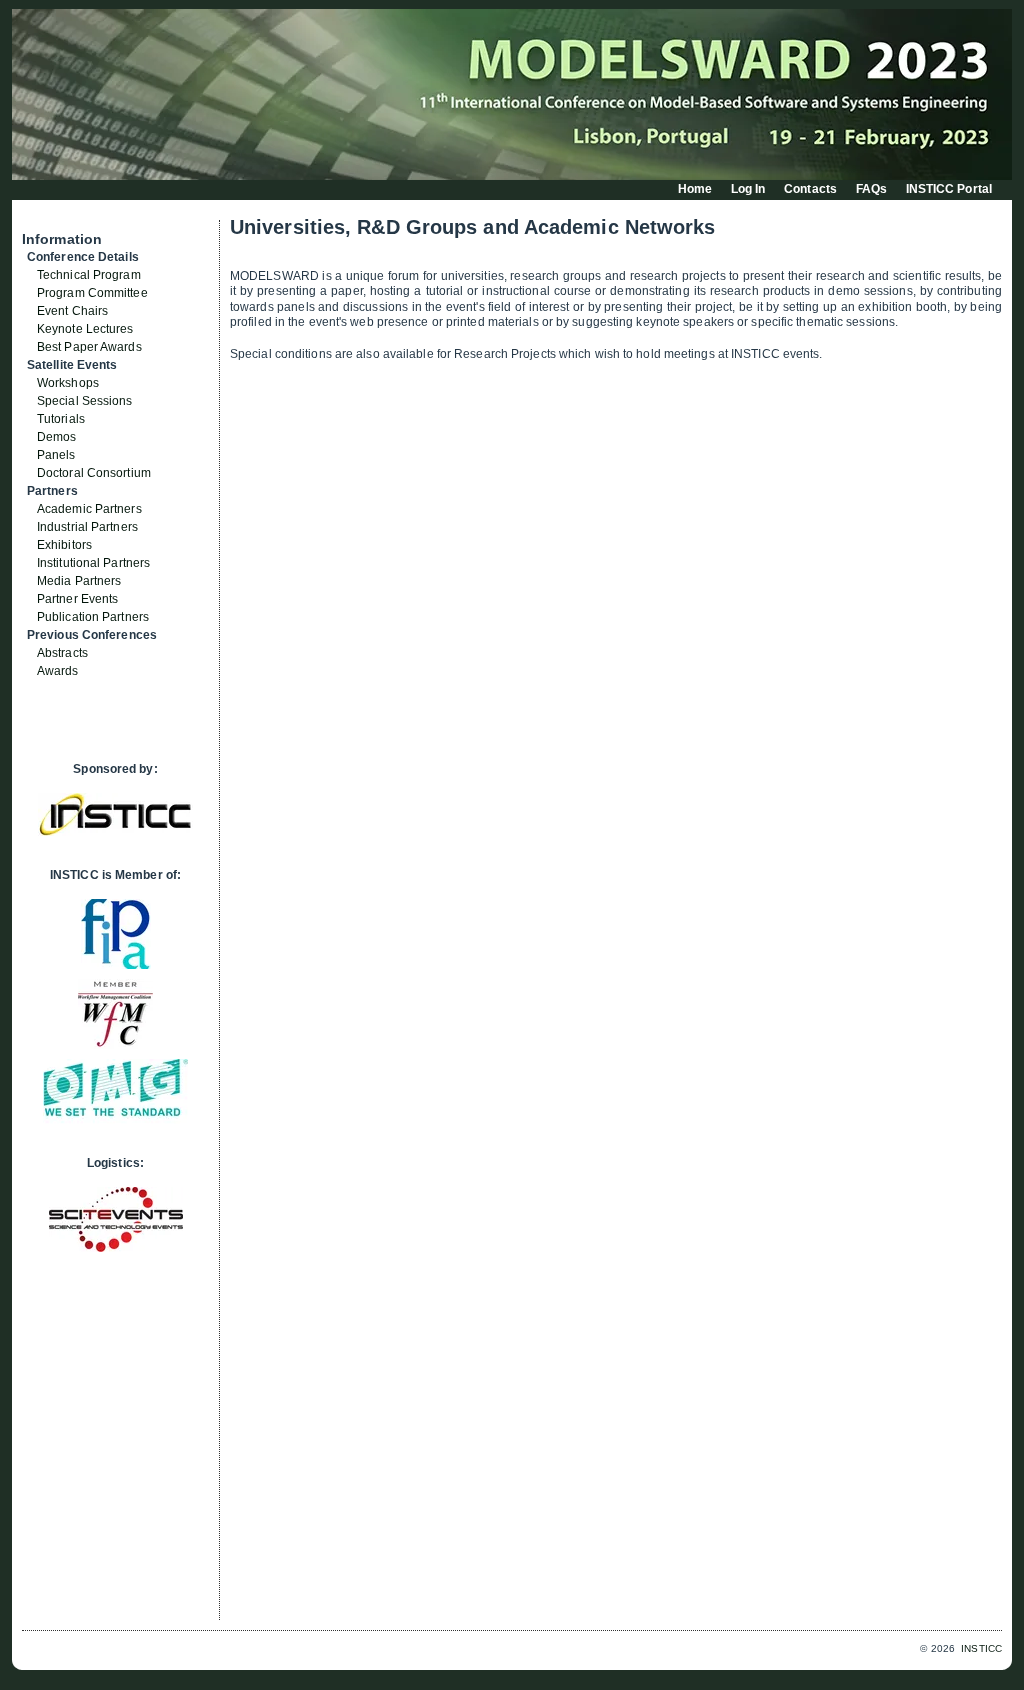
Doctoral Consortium (94, 473)
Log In (748, 189)
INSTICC (981, 1648)
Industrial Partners (87, 527)
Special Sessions (85, 401)
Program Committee (92, 293)
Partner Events (77, 599)
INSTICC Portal (949, 189)
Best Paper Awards (89, 347)
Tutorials (61, 419)
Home (695, 189)
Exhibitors (64, 545)
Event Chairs (72, 311)
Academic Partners (89, 509)
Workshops (68, 383)
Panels (56, 455)
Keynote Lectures (85, 329)
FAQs (871, 189)
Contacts (810, 189)
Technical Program (89, 275)
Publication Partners (93, 617)
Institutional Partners (93, 563)
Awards (58, 671)
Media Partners (79, 581)
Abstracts (62, 653)
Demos (57, 437)
